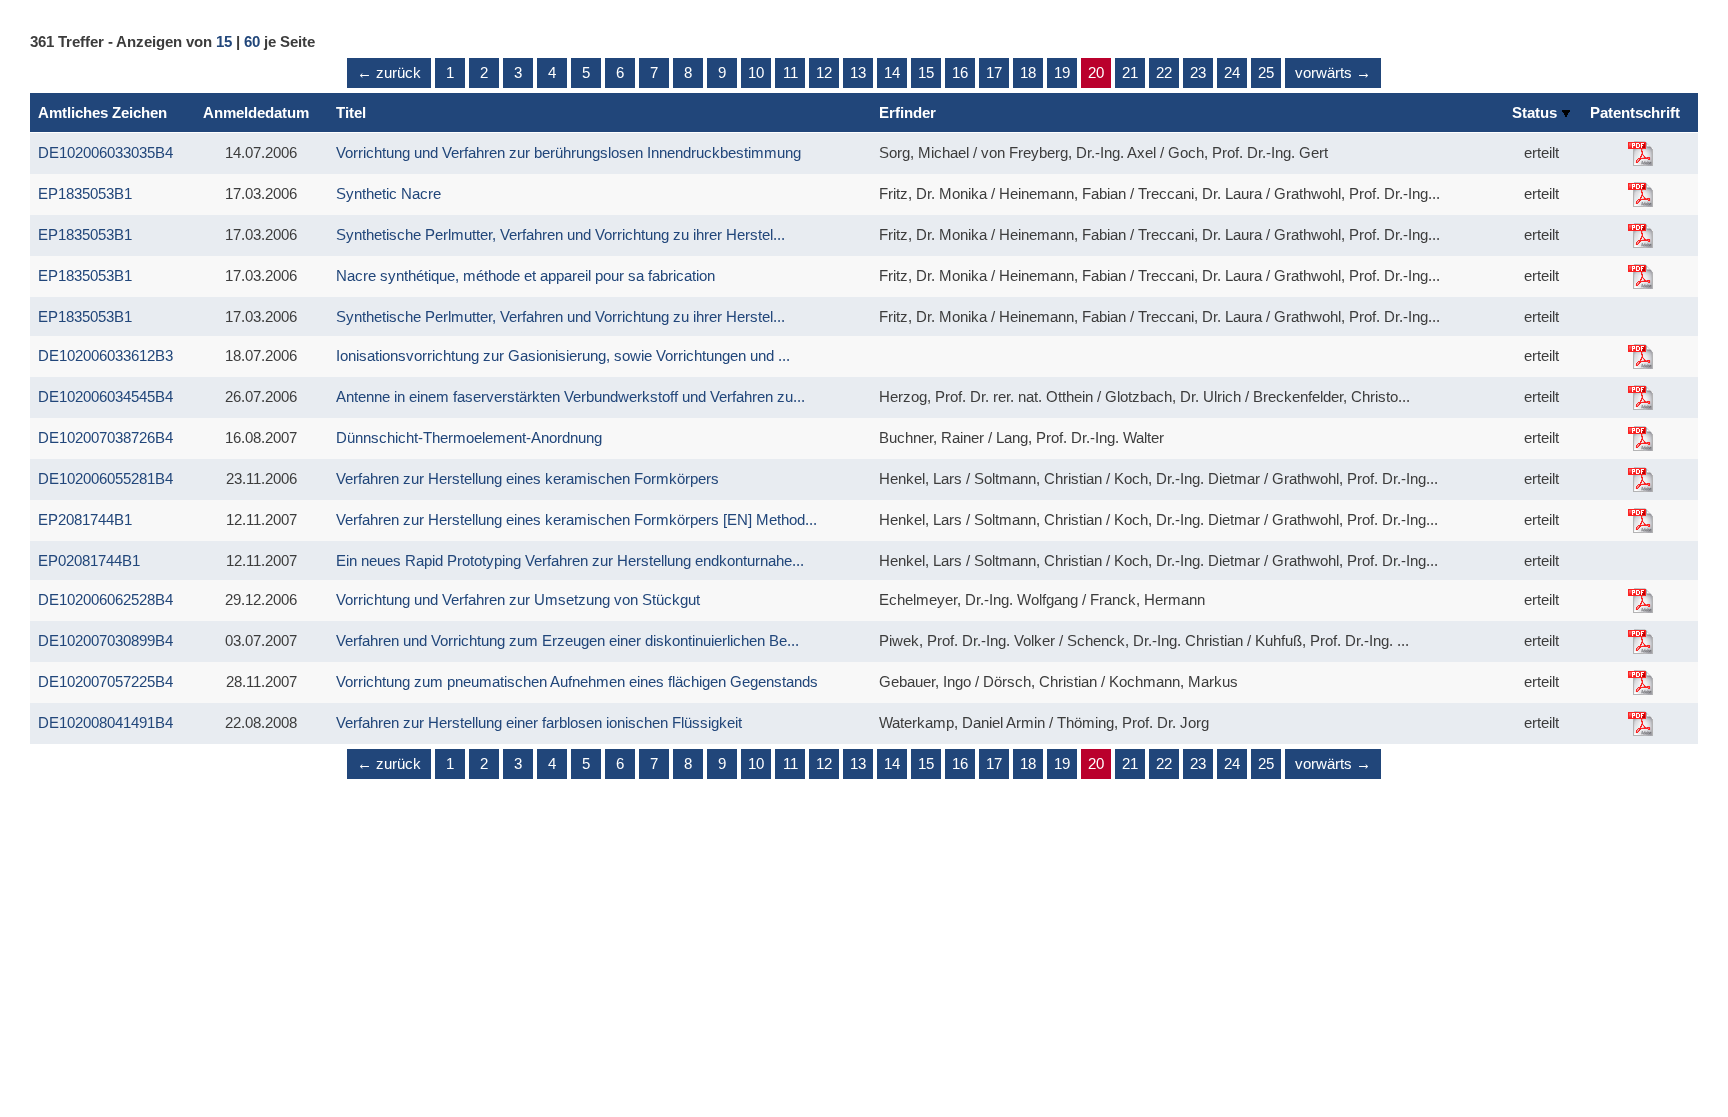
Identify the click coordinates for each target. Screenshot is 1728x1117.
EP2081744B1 (85, 519)
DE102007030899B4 (105, 640)
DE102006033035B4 (105, 152)
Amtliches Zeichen (102, 112)
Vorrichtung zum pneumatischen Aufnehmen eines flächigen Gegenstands (577, 681)
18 (1028, 72)
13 (858, 72)
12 (824, 72)
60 (252, 41)
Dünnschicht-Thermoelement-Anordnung (469, 437)
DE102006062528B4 (105, 599)
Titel (351, 112)
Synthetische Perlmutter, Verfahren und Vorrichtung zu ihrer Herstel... (560, 234)
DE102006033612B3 (105, 355)
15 (224, 41)
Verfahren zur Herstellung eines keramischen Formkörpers (527, 478)
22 (1164, 72)
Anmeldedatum (256, 112)
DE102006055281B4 (105, 478)
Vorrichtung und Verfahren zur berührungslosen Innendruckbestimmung (568, 152)
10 (756, 72)
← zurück (389, 72)
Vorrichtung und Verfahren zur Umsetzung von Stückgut (518, 599)
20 (1096, 72)
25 (1266, 72)
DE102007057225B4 (105, 681)
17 (994, 72)
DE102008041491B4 (105, 722)
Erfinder (907, 112)
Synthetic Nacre (388, 193)
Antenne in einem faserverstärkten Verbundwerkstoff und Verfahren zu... (570, 396)
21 (1130, 72)
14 (892, 72)
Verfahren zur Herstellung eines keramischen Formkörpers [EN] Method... (576, 519)
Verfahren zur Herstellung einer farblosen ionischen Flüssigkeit (539, 722)
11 (790, 72)
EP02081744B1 (89, 560)
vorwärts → (1333, 72)
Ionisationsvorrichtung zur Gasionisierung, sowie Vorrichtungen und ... (563, 355)
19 (1062, 72)
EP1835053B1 (85, 193)
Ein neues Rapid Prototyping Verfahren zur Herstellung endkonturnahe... (570, 560)
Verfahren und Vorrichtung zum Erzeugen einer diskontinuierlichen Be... (567, 640)
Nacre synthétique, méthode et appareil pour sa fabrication (525, 275)
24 (1232, 72)
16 (960, 72)
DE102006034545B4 (105, 396)
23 (1198, 72)
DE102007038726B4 (105, 437)
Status (1536, 112)
